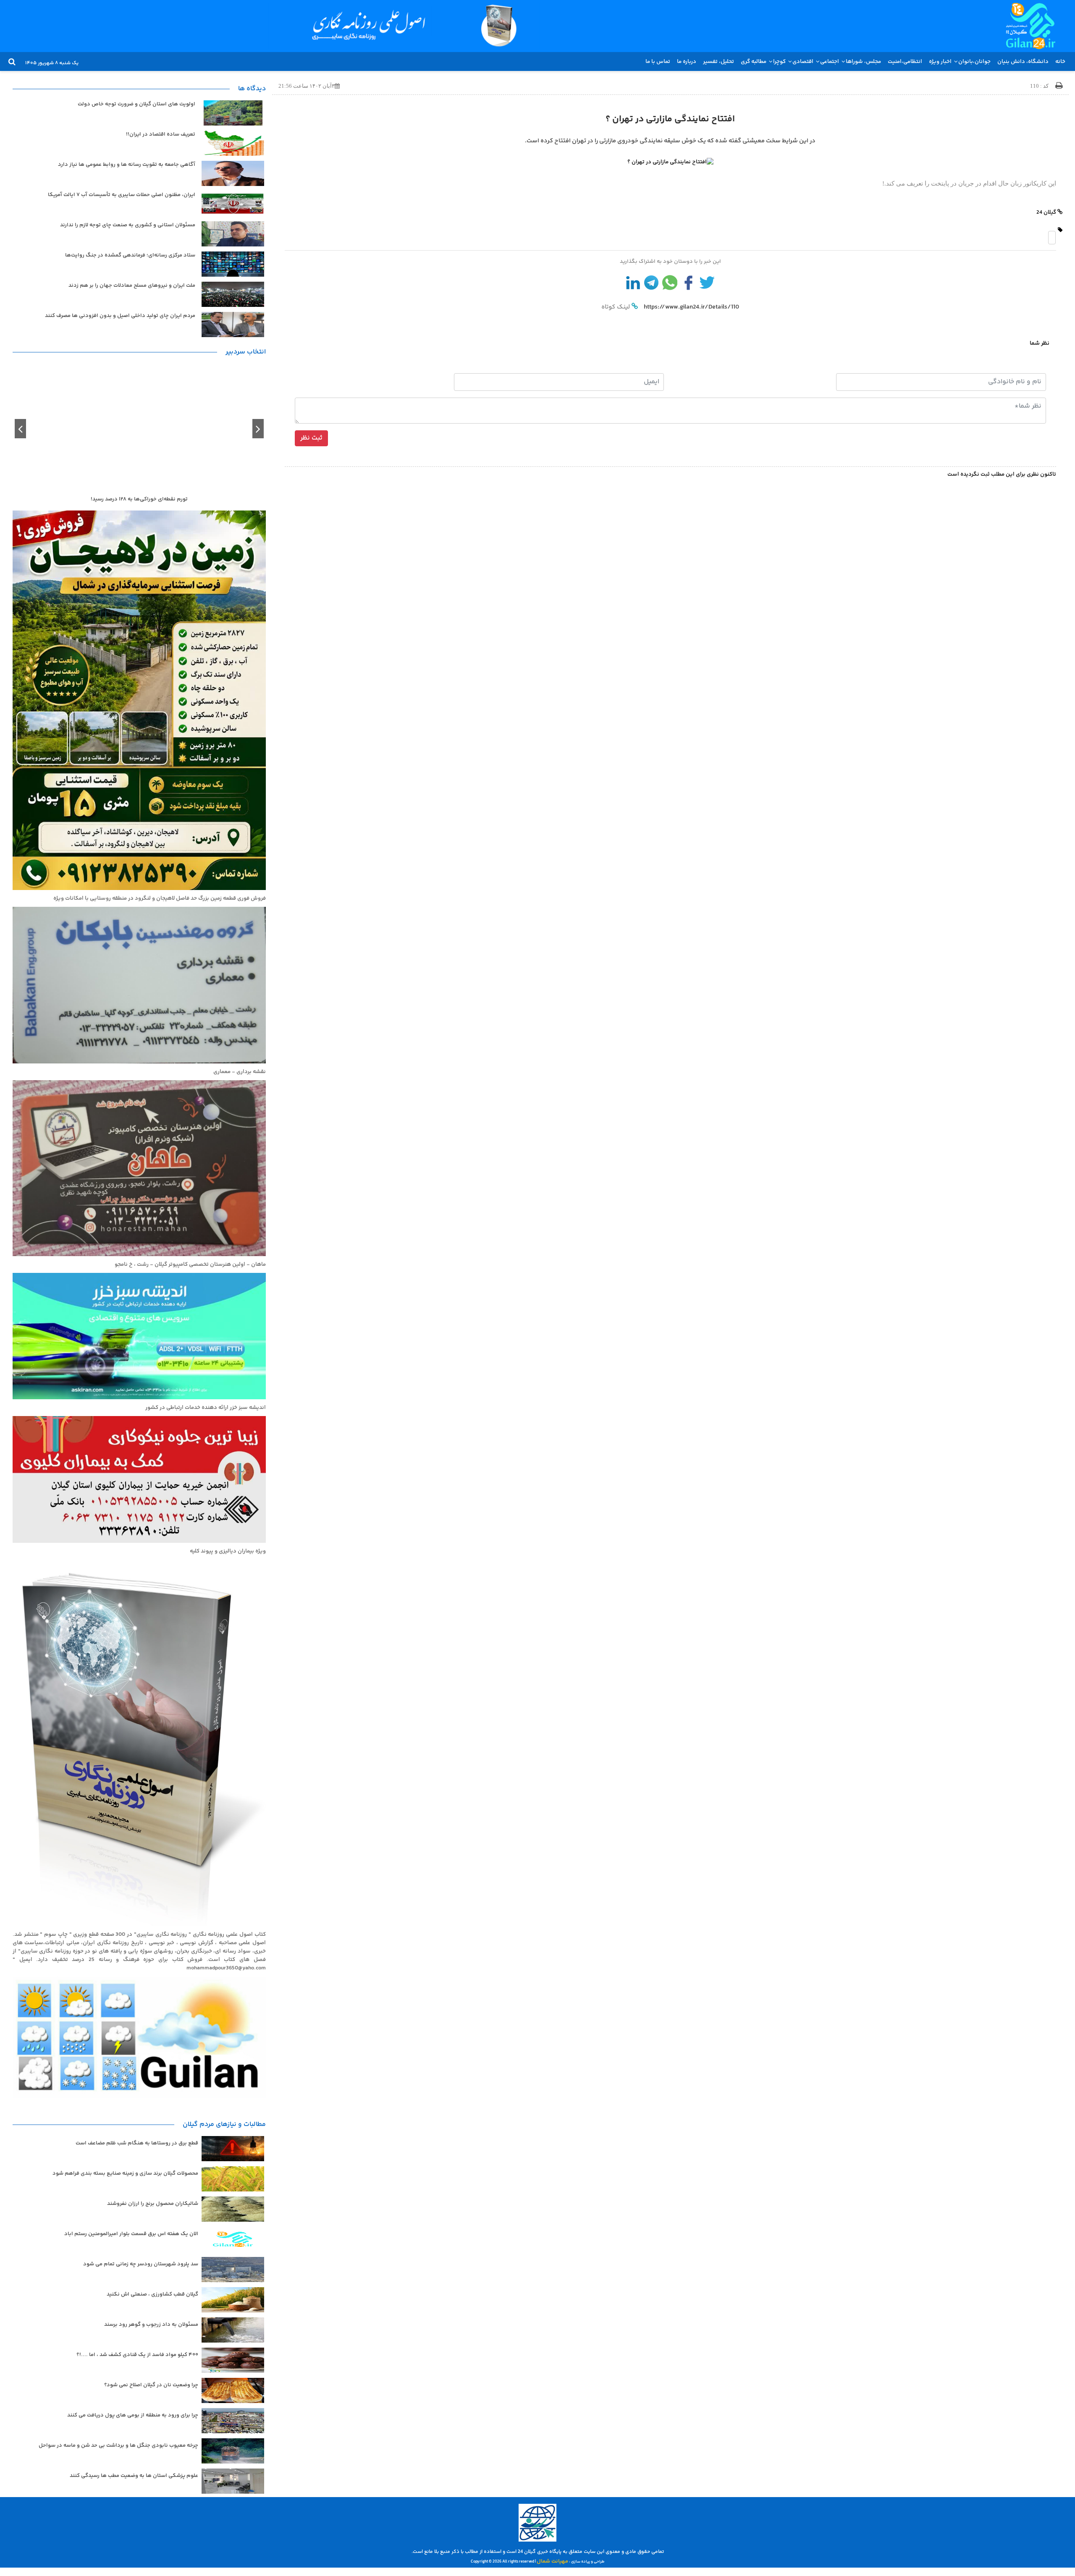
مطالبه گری (754, 62)
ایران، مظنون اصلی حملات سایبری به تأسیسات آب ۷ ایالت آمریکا (122, 195)
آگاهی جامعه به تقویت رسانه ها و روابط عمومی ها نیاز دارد (127, 165)
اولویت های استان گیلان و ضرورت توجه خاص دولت (136, 104)
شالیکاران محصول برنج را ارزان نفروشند (153, 2204)
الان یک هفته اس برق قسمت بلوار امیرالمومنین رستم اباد (131, 2234)
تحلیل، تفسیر (718, 62)
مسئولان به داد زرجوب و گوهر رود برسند (151, 2325)
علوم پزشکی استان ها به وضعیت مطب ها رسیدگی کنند (134, 2476)
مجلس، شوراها (863, 62)
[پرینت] (1059, 86)
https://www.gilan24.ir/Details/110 (691, 307)
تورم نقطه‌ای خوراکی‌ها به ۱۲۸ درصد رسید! (139, 499)
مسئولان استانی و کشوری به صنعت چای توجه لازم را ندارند (128, 225)
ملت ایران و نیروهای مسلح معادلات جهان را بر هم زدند (132, 286)
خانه (1060, 62)
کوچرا (779, 62)
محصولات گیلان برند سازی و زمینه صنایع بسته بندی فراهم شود (125, 2173)
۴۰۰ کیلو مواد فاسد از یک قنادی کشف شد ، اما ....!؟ (137, 2355)
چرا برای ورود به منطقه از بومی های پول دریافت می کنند (133, 2415)
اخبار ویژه (940, 62)
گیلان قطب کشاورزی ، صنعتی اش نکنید (152, 2294)
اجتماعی (830, 62)
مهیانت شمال (552, 2561)
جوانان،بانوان (974, 62)
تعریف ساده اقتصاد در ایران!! (161, 135)
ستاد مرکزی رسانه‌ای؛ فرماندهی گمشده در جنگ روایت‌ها (130, 255)
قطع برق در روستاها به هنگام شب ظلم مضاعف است (137, 2143)
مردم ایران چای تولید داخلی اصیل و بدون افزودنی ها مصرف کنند (120, 316)
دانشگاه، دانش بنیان (1023, 62)
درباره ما (687, 62)
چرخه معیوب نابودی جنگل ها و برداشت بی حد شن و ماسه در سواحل (118, 2445)
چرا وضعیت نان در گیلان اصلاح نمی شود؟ (151, 2385)
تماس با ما (658, 62)
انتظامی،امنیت (905, 62)
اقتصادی (803, 62)
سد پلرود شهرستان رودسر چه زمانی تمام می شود (141, 2264)
